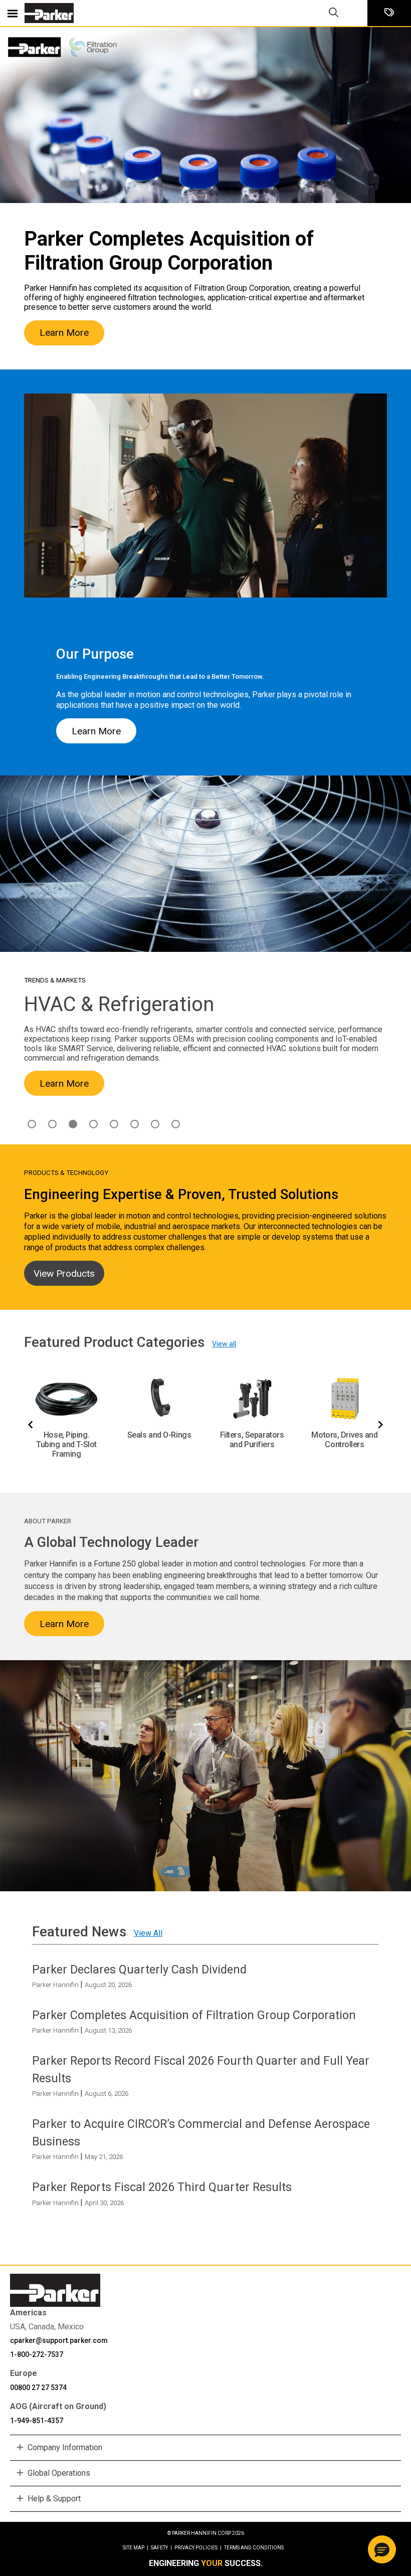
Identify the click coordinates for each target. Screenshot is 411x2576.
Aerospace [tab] (32, 1124)
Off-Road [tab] (135, 1124)
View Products (64, 1273)
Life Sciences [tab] (114, 1124)
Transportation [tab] (176, 1124)
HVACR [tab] (73, 1124)
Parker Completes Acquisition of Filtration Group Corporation (194, 2015)
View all (224, 1344)
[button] (382, 2549)
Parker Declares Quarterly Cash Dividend (139, 1969)
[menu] (13, 13)
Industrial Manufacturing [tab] (93, 1124)
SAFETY (161, 2548)
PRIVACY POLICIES (198, 2548)
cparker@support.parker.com (59, 2340)
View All (148, 1933)
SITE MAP (136, 2548)
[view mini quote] (389, 13)
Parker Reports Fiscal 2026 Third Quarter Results (162, 2187)
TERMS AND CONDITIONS (254, 2548)
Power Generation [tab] (155, 1124)
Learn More (64, 333)
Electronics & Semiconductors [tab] (52, 1124)
